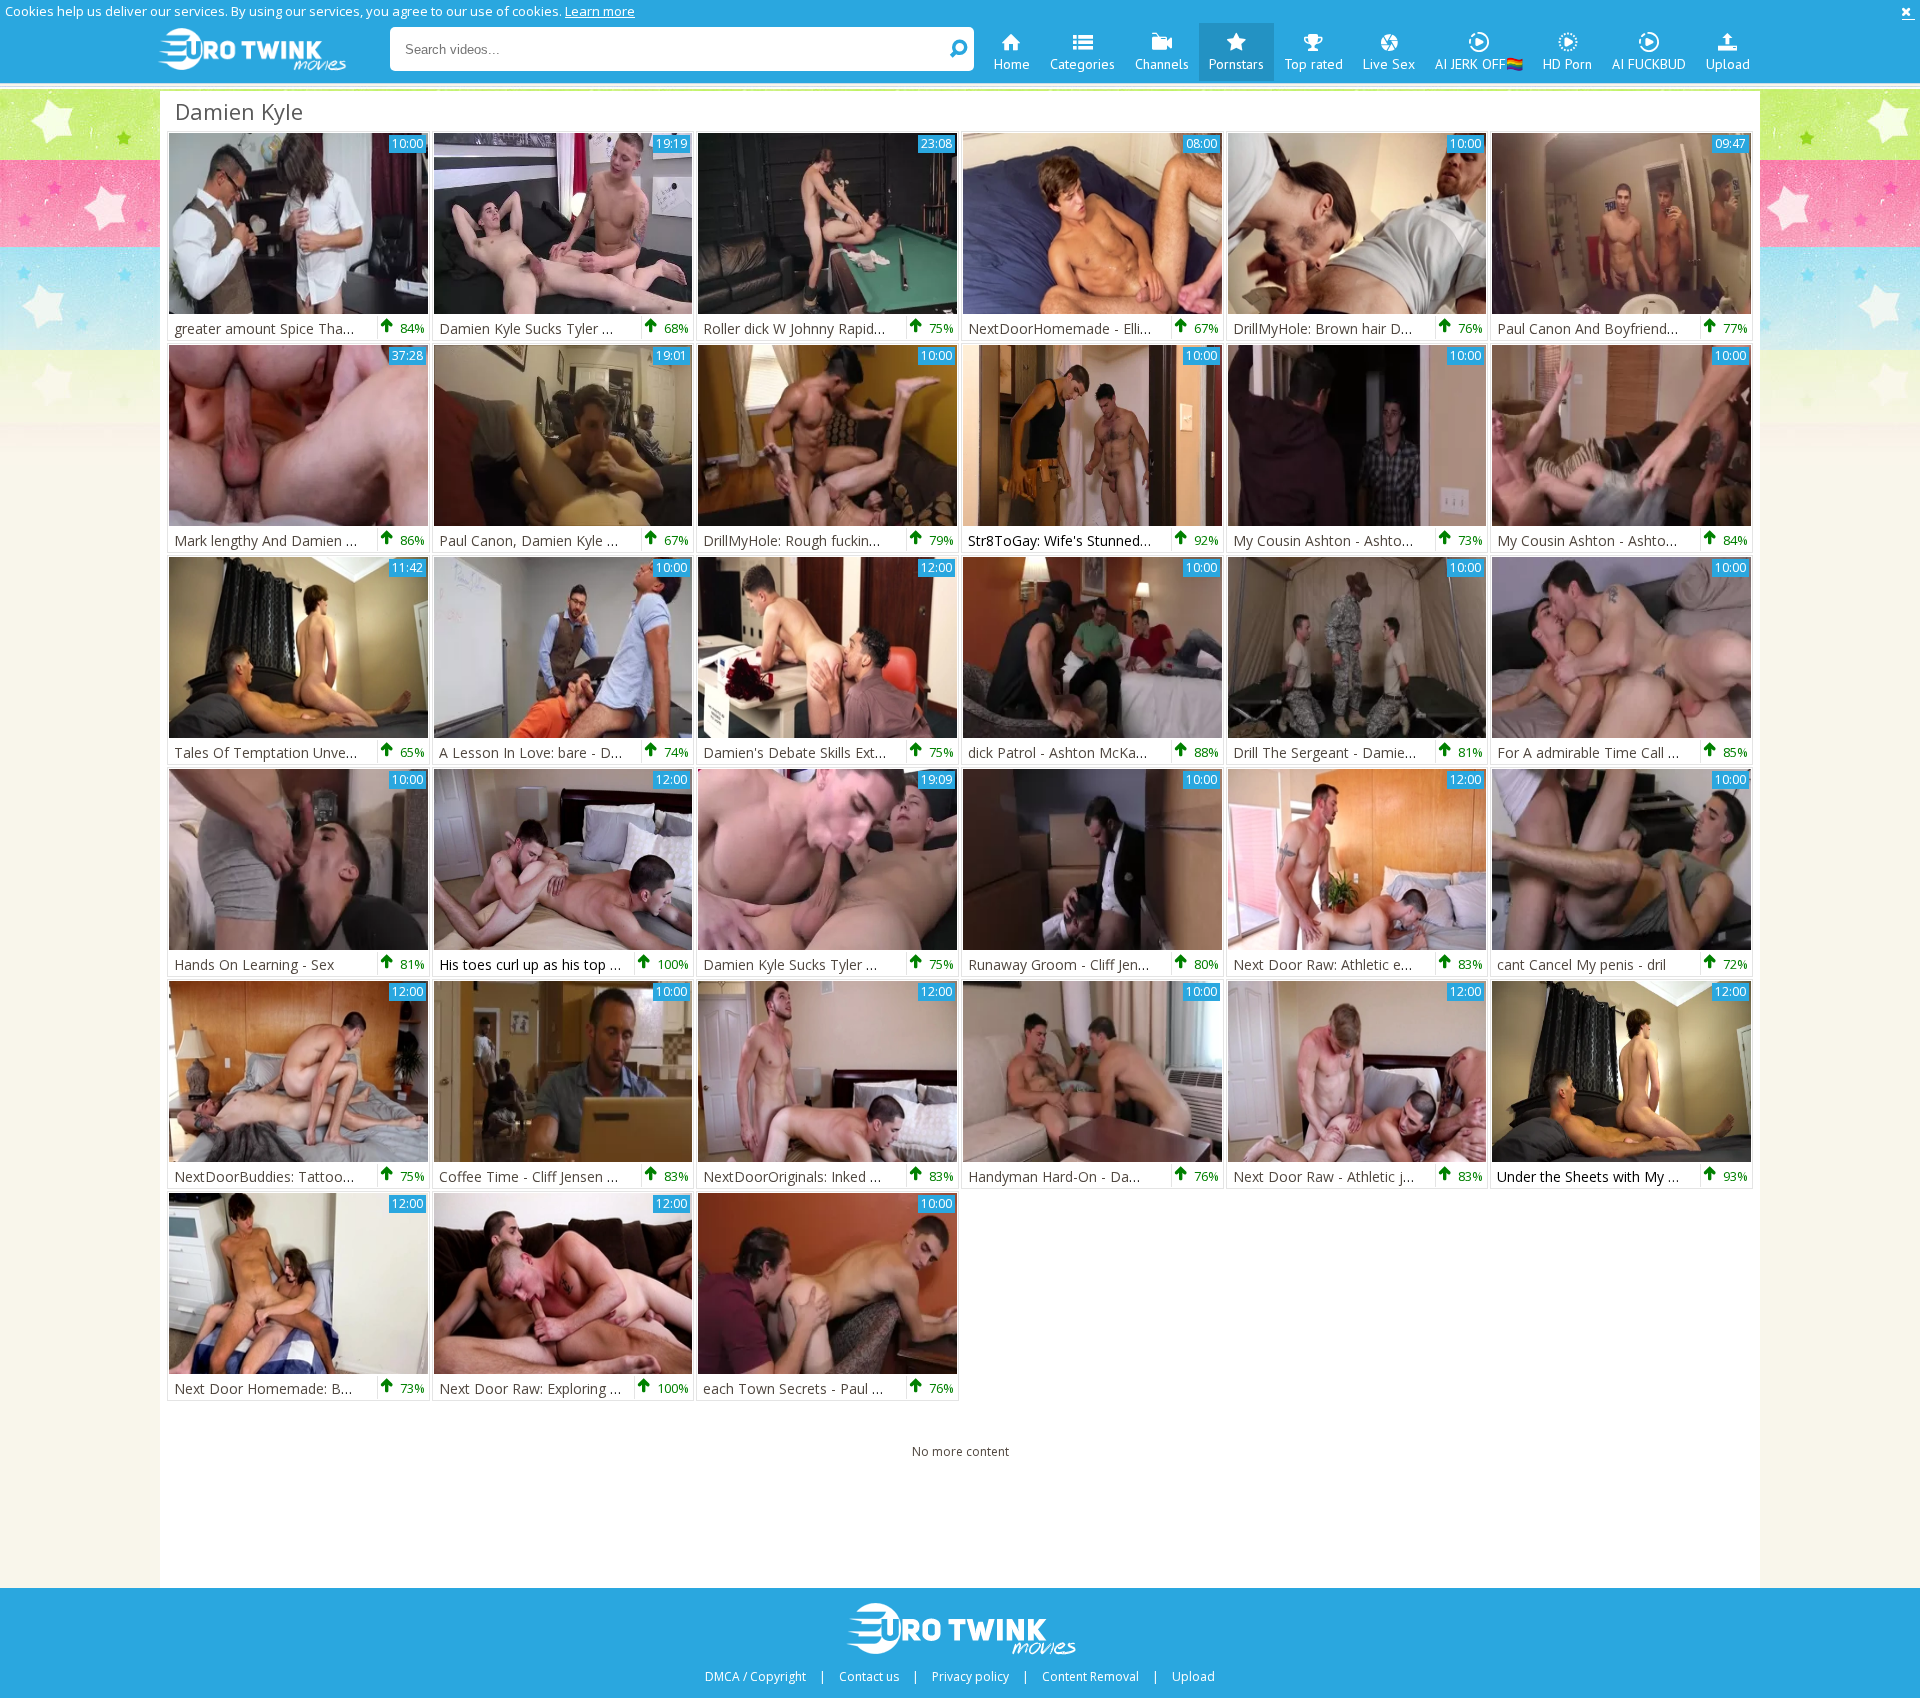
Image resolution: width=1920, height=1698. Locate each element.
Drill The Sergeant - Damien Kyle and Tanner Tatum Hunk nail (1432, 752)
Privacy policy (970, 1677)
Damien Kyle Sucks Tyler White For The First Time (601, 328)
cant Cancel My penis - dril (1581, 964)
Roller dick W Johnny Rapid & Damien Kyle (839, 328)
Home (1012, 64)
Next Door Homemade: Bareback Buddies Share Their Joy (362, 1388)
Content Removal (1090, 1677)
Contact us (869, 1677)
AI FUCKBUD (1649, 64)
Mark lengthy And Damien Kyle (273, 540)
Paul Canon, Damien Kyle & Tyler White (567, 540)
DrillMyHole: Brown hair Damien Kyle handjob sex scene (1415, 328)
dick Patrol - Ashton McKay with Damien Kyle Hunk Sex (1146, 752)
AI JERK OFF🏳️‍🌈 (1479, 64)
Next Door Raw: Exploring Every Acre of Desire (590, 1388)
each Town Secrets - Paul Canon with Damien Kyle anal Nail (897, 1388)
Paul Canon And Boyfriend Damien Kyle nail (1638, 328)
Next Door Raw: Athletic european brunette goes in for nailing (1433, 964)
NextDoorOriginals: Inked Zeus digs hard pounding (866, 1176)
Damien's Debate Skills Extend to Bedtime (839, 752)
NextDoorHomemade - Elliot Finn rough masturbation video (1162, 328)
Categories (1082, 64)
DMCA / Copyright (755, 1677)
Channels (1162, 64)
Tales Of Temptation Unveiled (271, 752)
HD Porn (1567, 64)
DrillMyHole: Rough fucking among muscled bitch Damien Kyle (904, 540)
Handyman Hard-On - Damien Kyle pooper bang (1123, 1176)
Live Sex (1389, 64)
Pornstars (1236, 64)
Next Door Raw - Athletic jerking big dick (1363, 1176)
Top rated (1313, 64)
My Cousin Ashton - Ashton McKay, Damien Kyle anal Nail (1420, 540)
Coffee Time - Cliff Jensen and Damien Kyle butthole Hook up (636, 1176)
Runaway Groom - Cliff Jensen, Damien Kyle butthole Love (1156, 964)
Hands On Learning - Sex (254, 964)
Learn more (600, 11)
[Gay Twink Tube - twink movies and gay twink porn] (272, 50)
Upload (1728, 64)
